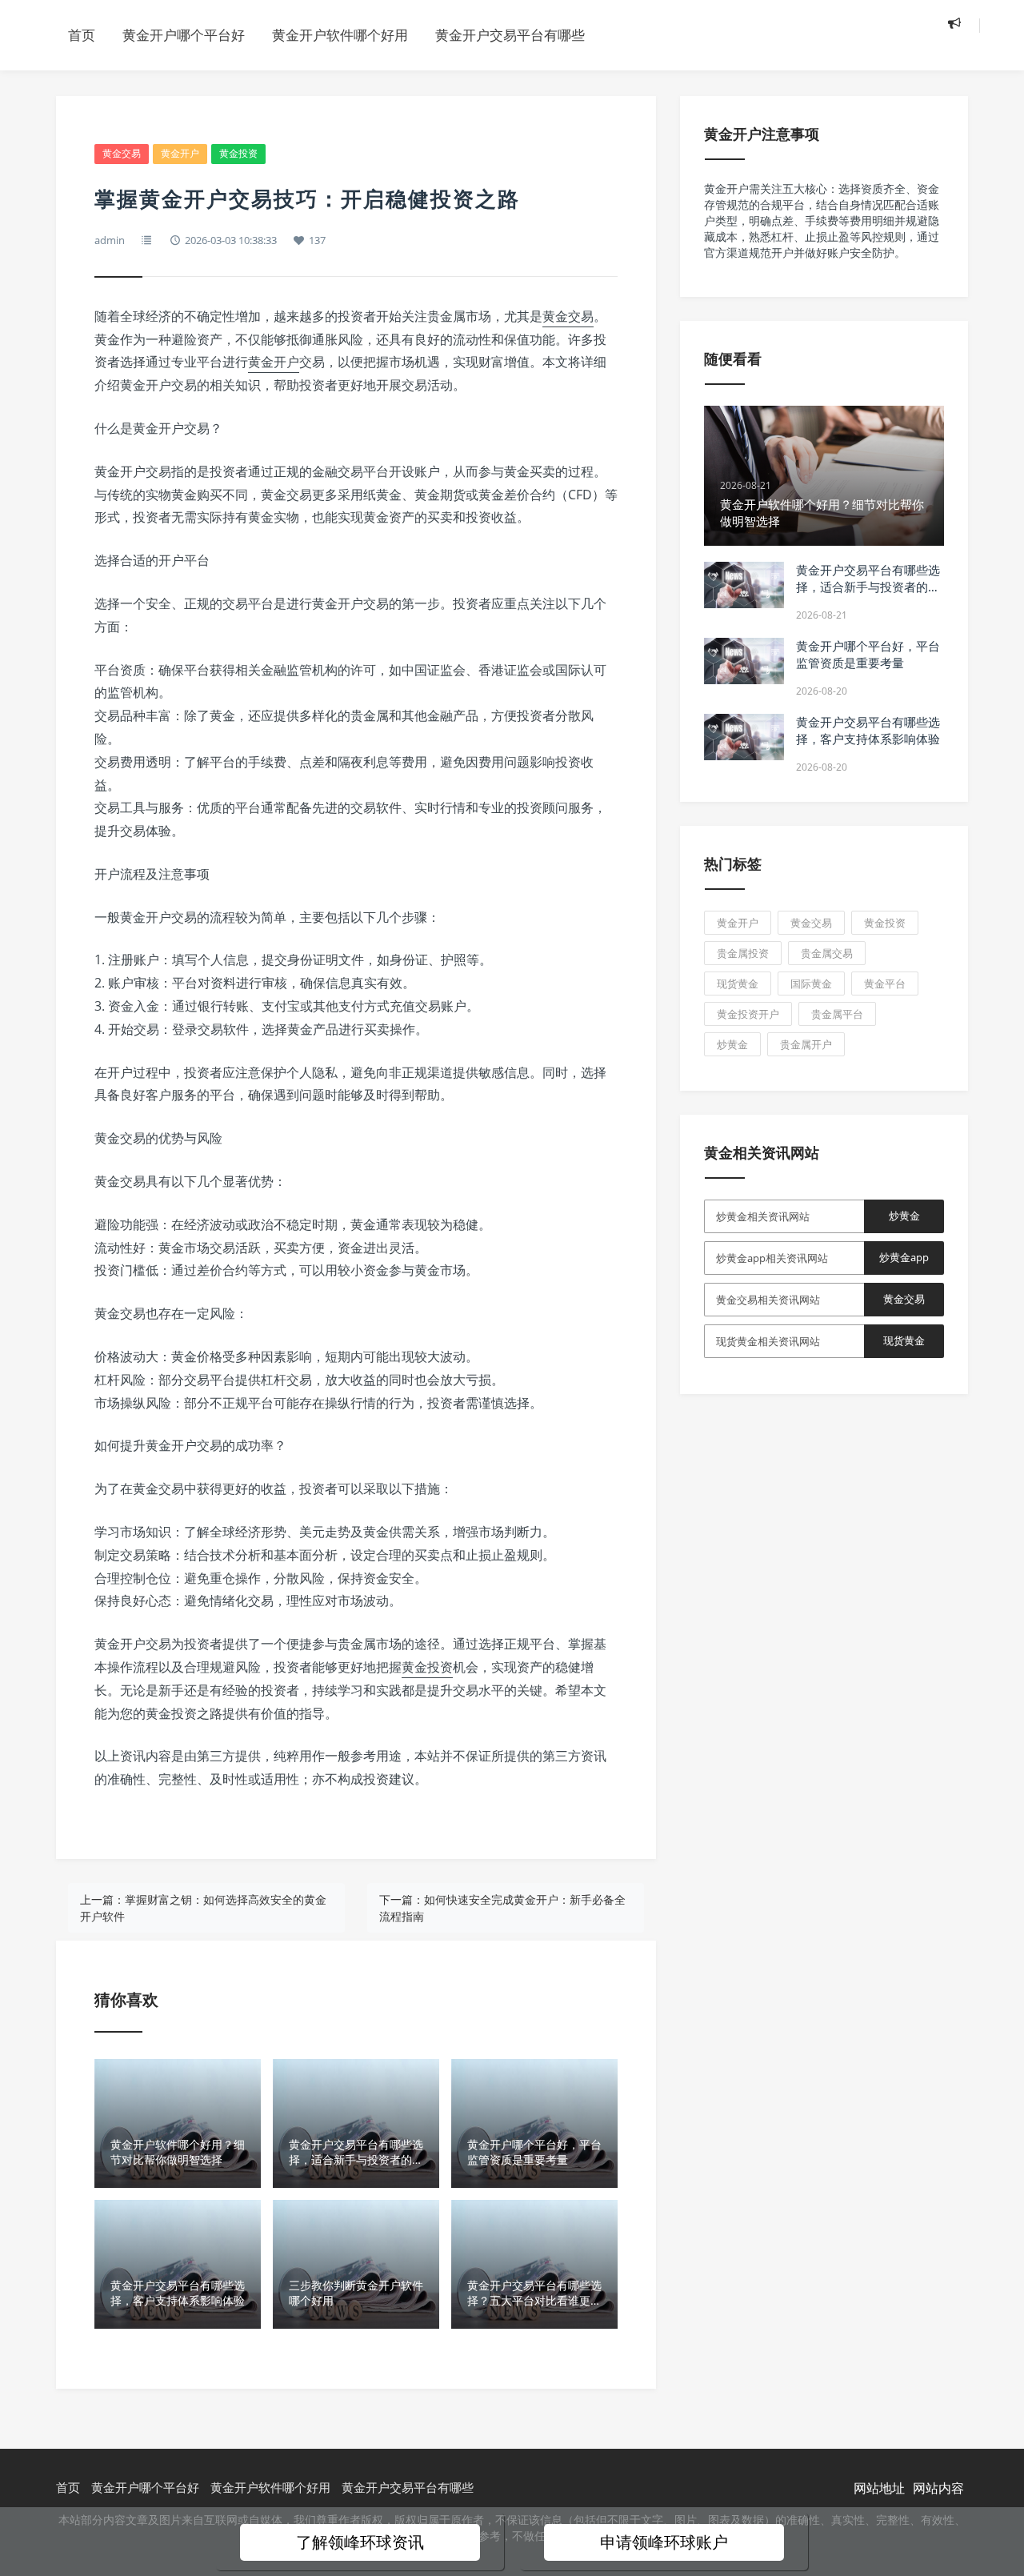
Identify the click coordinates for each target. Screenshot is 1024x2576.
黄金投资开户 (748, 1014)
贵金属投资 (743, 953)
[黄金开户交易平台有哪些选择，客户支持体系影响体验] (744, 737)
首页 (82, 35)
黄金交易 (122, 153)
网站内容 (938, 2488)
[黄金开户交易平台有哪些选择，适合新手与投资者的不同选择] (744, 585)
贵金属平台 (837, 1014)
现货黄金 (738, 984)
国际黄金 (811, 984)
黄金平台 (885, 984)
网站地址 (879, 2488)
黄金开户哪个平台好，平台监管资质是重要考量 (868, 654)
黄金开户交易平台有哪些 (510, 35)
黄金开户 (180, 153)
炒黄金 (732, 1044)
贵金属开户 (806, 1044)
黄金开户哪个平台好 (184, 35)
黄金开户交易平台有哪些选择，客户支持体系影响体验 (868, 730)
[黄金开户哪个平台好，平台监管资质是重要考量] (744, 661)
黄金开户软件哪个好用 (340, 35)
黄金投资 (238, 153)
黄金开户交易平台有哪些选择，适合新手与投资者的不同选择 (868, 587)
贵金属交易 (827, 953)
